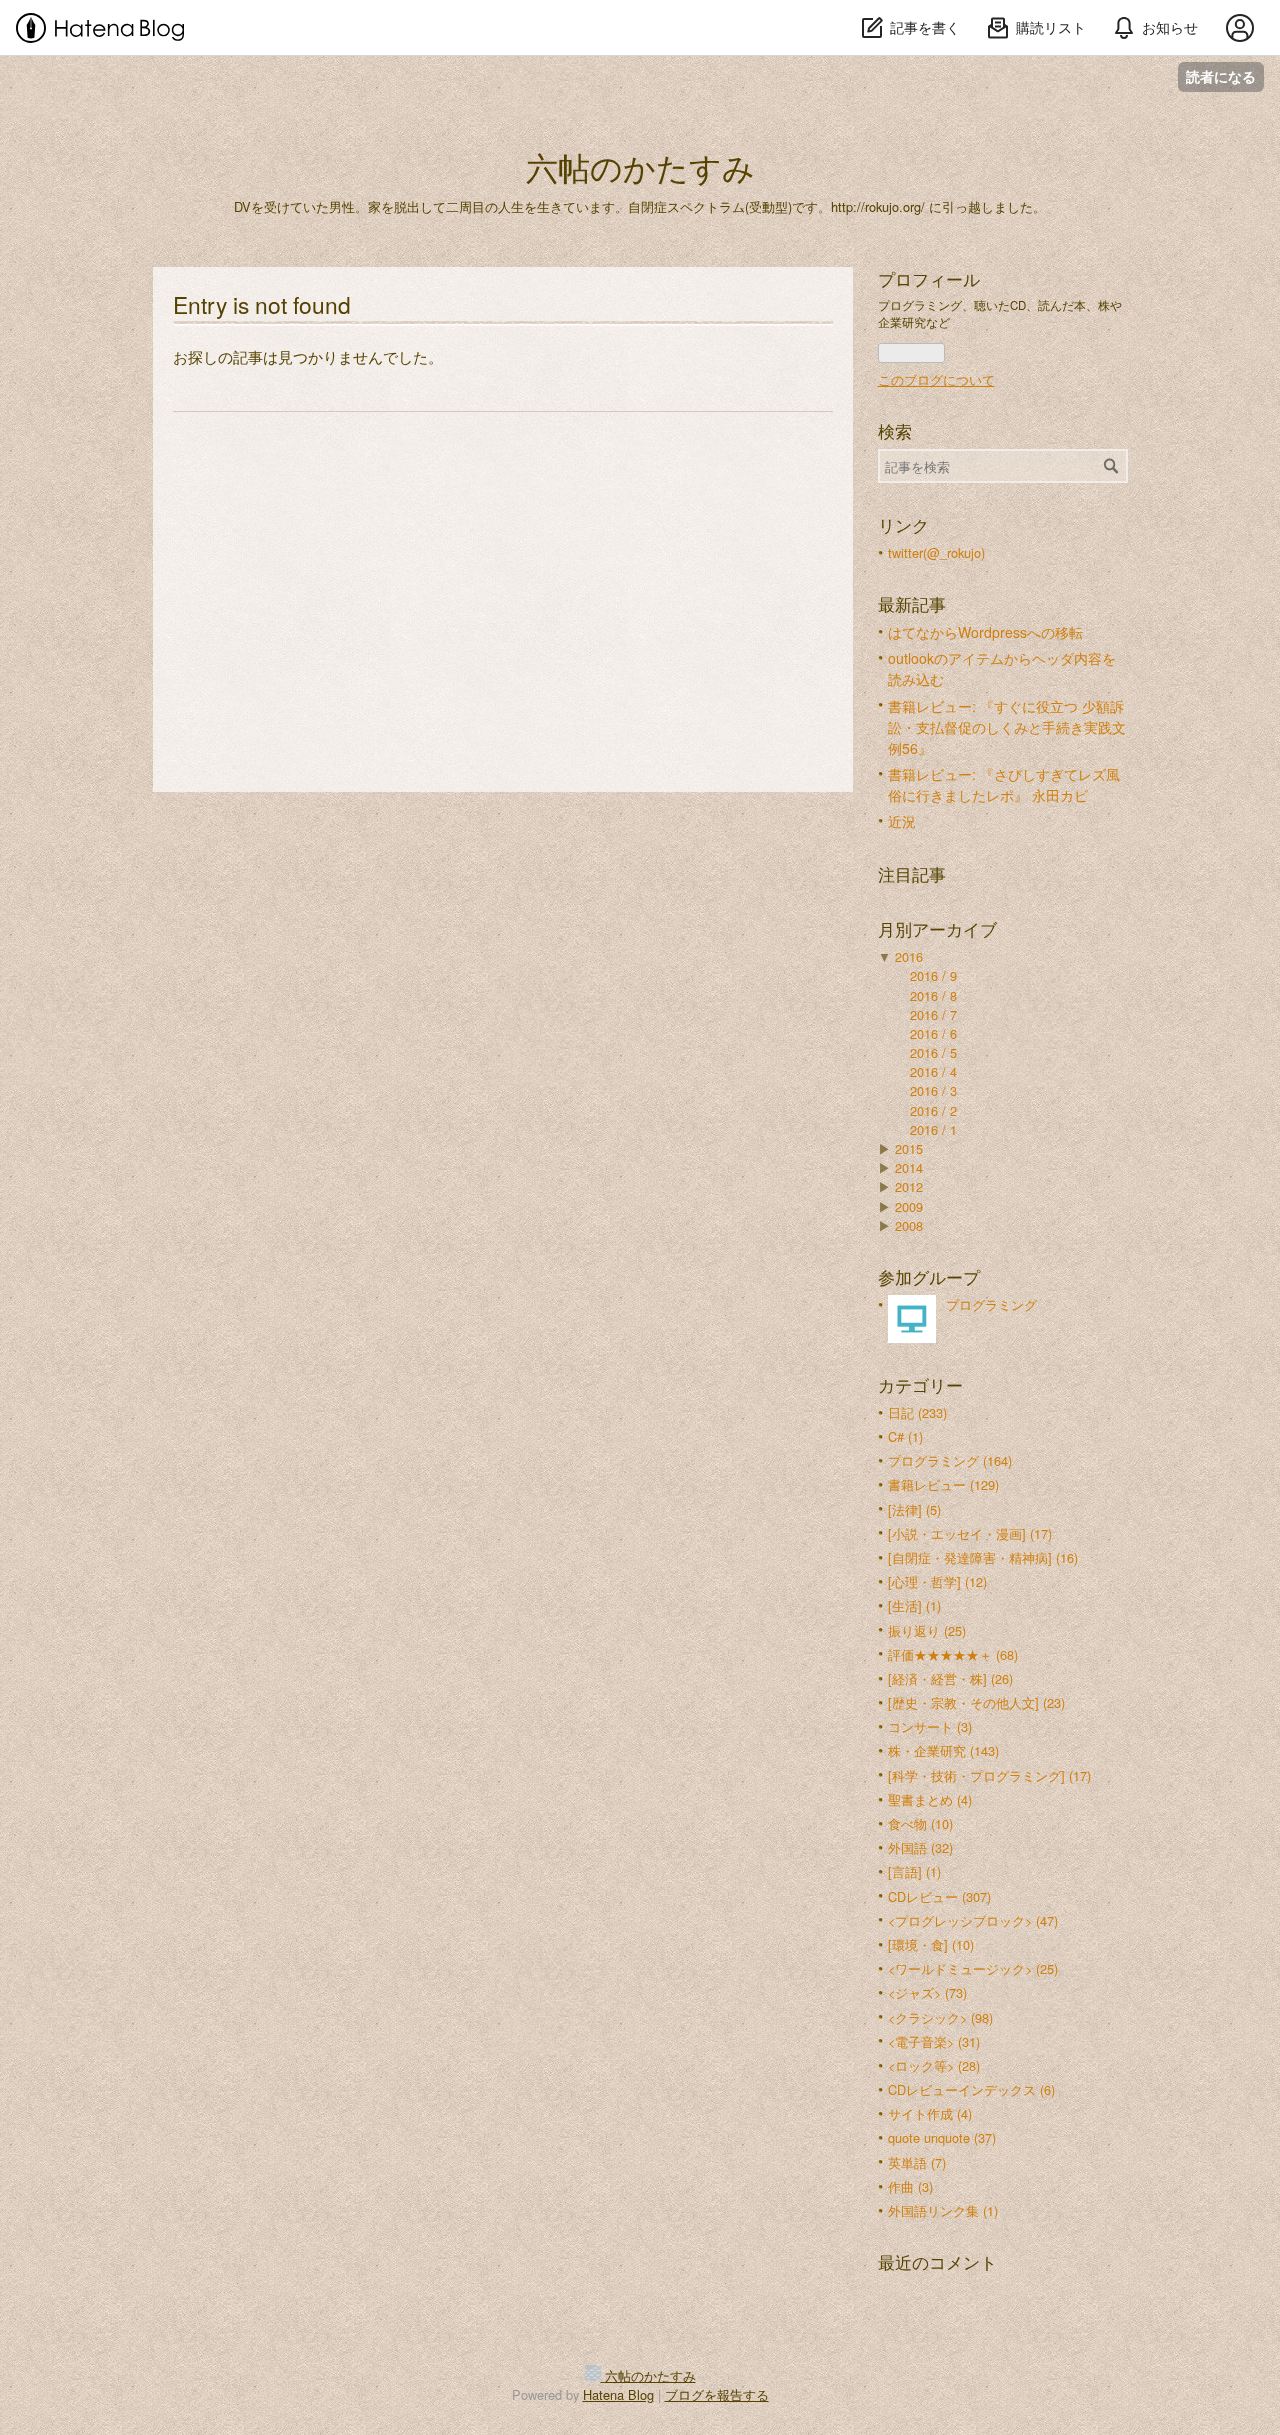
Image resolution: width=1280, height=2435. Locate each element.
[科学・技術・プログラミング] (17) (989, 1775)
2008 (909, 1225)
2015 (909, 1148)
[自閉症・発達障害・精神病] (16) (983, 1557)
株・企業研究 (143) (943, 1750)
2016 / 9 (933, 975)
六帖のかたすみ (640, 166)
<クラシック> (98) (940, 2017)
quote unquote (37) (942, 2137)
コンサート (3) (930, 1726)
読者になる (1221, 76)
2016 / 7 (933, 1014)
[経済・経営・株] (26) (950, 1678)
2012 (909, 1186)
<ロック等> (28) (934, 2065)
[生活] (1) (914, 1605)
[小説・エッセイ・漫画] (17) (970, 1533)
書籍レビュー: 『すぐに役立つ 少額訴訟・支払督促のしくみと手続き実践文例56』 (1007, 727)
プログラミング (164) (950, 1460)
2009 (909, 1206)
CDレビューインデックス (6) (971, 2089)
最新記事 (912, 604)
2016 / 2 (933, 1110)
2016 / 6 (933, 1033)
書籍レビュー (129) (943, 1484)
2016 (909, 956)
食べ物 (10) (920, 1823)
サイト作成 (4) (930, 2113)
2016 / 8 (933, 995)
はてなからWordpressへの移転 (985, 632)
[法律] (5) (914, 1509)
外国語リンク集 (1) (943, 2210)
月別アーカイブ (937, 929)
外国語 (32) (920, 1847)
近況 (902, 821)
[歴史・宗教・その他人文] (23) (976, 1702)
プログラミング (991, 1304)
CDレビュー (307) (939, 1896)
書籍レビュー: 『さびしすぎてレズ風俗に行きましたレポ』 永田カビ (1004, 784)
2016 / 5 (933, 1052)
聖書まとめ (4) (930, 1799)
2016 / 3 (933, 1090)
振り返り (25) (927, 1630)
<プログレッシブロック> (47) (973, 1920)
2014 (909, 1167)
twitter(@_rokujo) (936, 552)
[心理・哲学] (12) (937, 1581)
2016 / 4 (933, 1071)
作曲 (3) (910, 2186)
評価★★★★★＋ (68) (953, 1654)
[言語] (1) (914, 1871)
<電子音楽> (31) (934, 2041)
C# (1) (905, 1436)
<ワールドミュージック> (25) (973, 1968)
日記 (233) (917, 1412)
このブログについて (936, 379)
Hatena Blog (618, 2394)
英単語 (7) (917, 2162)
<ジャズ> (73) (927, 1992)
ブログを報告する (717, 2394)
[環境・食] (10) (931, 1944)
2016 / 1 (933, 1129)
